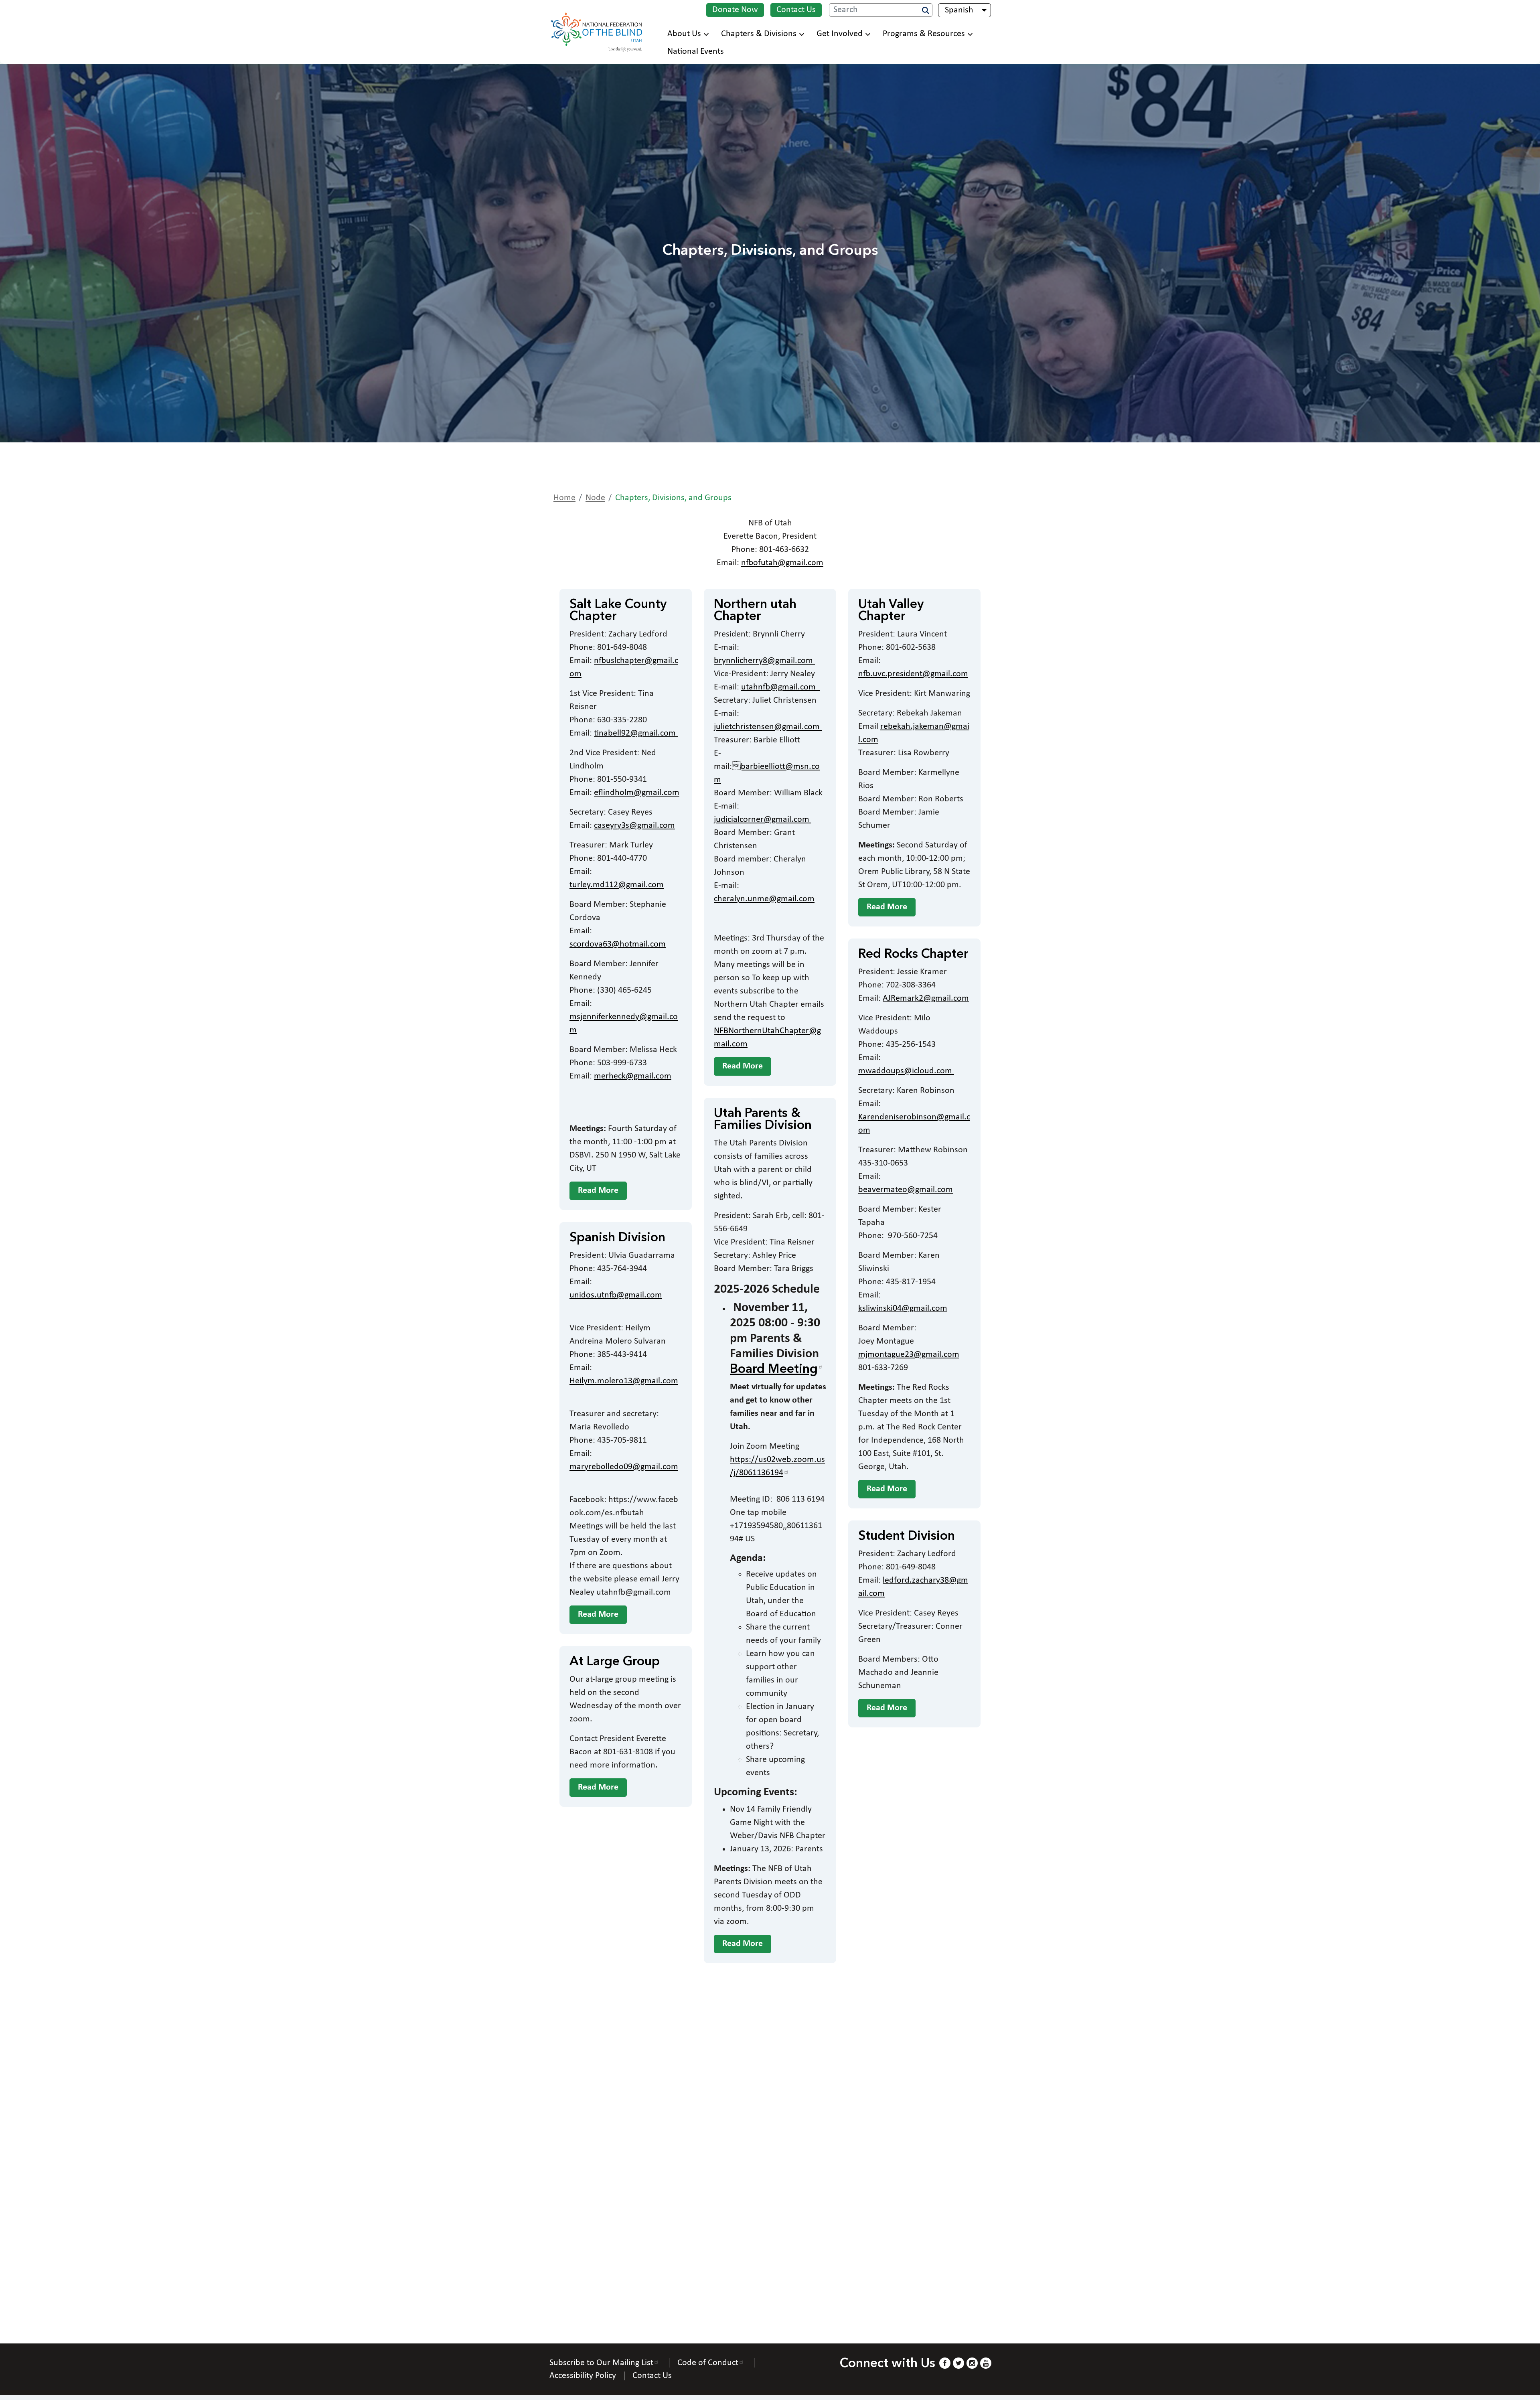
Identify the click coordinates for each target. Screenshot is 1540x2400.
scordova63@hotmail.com (618, 944)
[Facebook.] (944, 2363)
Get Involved (840, 34)
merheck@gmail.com (633, 1076)
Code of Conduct (708, 2363)
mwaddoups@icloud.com (906, 1071)
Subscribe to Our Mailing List (601, 2363)
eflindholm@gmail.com (637, 793)
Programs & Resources (924, 34)
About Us (684, 34)
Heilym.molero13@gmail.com (624, 1381)
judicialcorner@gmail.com (763, 820)
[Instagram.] (972, 2363)
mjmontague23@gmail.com (909, 1355)
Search (926, 10)
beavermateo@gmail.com (906, 1190)
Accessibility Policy (583, 2376)
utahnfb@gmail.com (780, 687)
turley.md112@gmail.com (617, 885)
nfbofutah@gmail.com (782, 563)
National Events (696, 52)
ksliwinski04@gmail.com (903, 1308)
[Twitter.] (958, 2363)
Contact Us (796, 10)
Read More (598, 1191)
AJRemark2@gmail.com (926, 998)
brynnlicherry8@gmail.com (764, 661)
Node (595, 498)
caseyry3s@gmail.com (634, 826)
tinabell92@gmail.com (636, 733)
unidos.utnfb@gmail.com (616, 1295)
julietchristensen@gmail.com (768, 727)
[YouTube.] (986, 2363)
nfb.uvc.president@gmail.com (913, 674)
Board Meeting (774, 1370)
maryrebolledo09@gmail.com (624, 1467)
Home (564, 498)
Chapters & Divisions (759, 34)
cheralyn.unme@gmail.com (764, 899)
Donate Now (735, 10)
